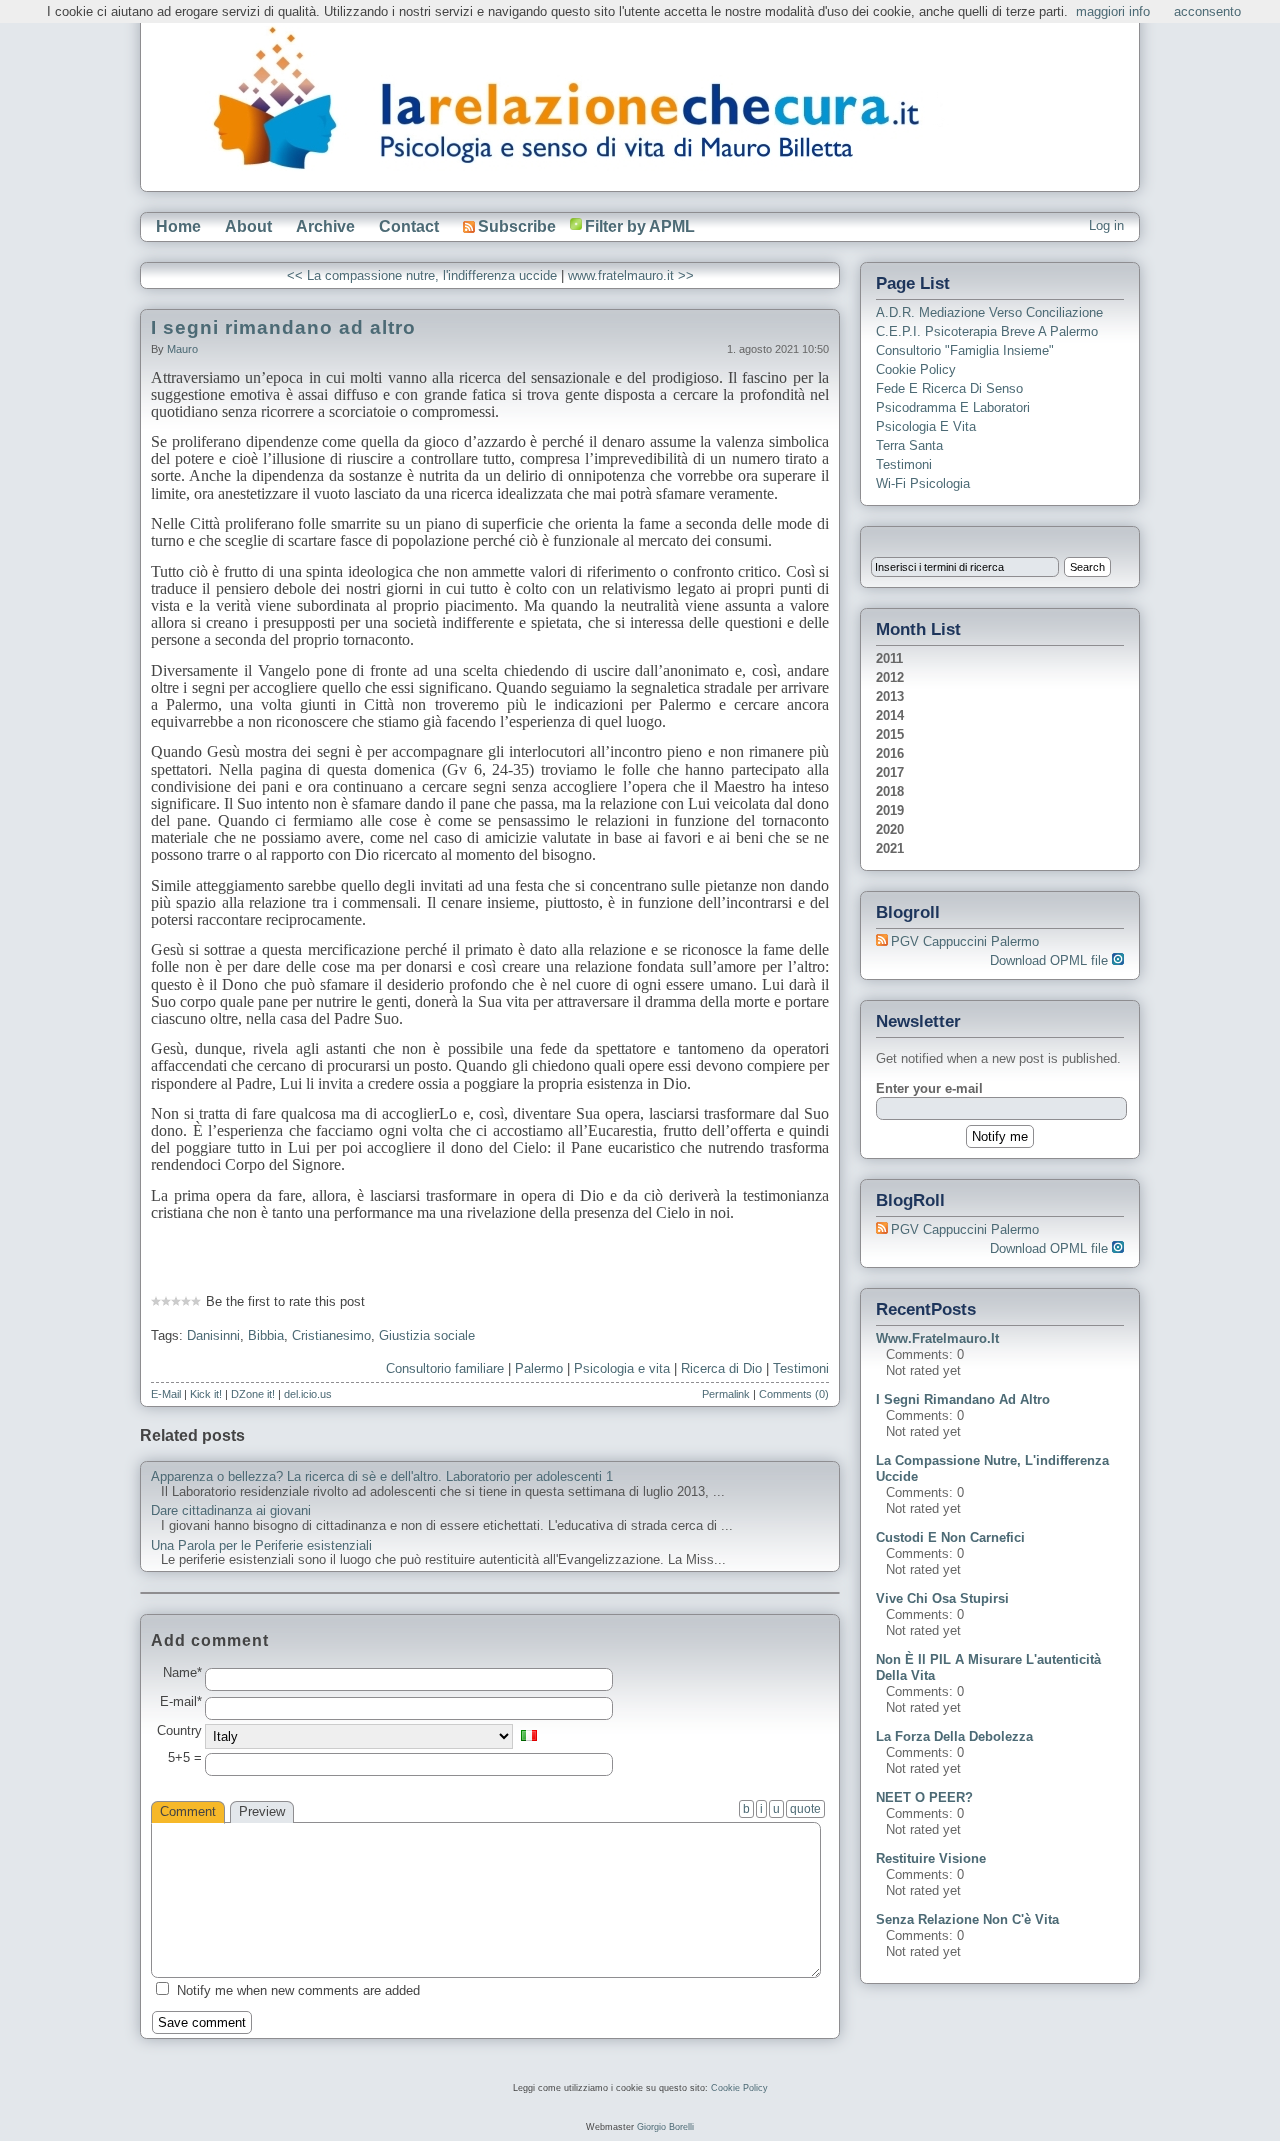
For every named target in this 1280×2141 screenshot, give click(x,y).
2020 (890, 829)
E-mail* (181, 1702)
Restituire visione (931, 1858)
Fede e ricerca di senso (949, 388)
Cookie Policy (916, 369)
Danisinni (213, 1335)
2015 (890, 734)
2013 (890, 696)
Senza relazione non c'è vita (967, 1919)
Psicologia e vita (622, 1368)
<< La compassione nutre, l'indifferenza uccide (422, 275)
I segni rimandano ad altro (283, 327)
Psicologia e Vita (926, 426)
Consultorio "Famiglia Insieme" (965, 350)
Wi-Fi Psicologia (923, 483)
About (248, 226)
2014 (890, 715)
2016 (890, 753)
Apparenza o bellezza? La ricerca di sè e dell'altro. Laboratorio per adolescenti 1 (382, 1477)
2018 (890, 791)
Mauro (182, 349)
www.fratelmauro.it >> (631, 275)
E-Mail (166, 1394)
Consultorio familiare (445, 1368)
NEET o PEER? (924, 1797)
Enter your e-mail (929, 1088)
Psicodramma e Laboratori (953, 407)
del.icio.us (308, 1394)
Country (179, 1731)
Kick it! (206, 1394)
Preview (262, 1811)
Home (178, 226)
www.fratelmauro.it (937, 1338)
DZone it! (253, 1394)
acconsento (1207, 11)
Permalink (726, 1394)
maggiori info (1113, 11)
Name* (182, 1673)
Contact (409, 226)
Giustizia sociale (427, 1335)
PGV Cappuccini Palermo (965, 941)
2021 (890, 848)
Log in (1106, 225)
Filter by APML (640, 226)
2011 (889, 658)
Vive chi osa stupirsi (942, 1598)
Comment (188, 1811)
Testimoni (801, 1368)
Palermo (539, 1368)
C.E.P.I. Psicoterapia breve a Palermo (987, 331)
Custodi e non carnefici (950, 1537)
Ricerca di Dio (721, 1368)
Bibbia (266, 1335)
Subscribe (517, 226)
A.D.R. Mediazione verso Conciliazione (989, 312)
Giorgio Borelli (665, 2127)
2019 (890, 810)
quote (805, 1809)
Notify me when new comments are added (298, 1990)
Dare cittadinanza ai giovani (231, 1511)
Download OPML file (1051, 960)
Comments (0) (794, 1394)
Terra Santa (909, 445)
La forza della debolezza (954, 1736)
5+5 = (185, 1758)
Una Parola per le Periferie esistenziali (261, 1546)
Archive (325, 226)
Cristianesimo (331, 1335)
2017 (890, 772)
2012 (890, 677)
